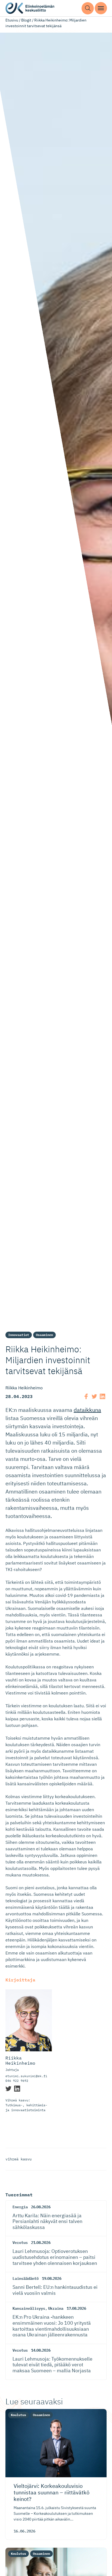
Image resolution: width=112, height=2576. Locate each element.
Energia (20, 2207)
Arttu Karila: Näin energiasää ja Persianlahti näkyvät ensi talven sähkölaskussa (47, 2221)
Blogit (26, 20)
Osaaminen (44, 1335)
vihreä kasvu (18, 2159)
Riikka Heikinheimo (20, 2061)
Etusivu (12, 20)
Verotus (20, 2243)
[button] (88, 8)
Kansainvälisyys (29, 2308)
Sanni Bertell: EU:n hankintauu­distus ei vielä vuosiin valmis (55, 2290)
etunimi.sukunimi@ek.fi (26, 2076)
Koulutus (18, 2415)
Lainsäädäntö (26, 2278)
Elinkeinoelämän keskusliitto (30, 8)
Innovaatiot (19, 1335)
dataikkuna (87, 1410)
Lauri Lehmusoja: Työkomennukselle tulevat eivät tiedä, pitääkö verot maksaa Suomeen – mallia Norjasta (52, 2365)
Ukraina (56, 2308)
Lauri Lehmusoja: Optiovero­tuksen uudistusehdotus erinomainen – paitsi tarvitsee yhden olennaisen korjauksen (55, 2257)
